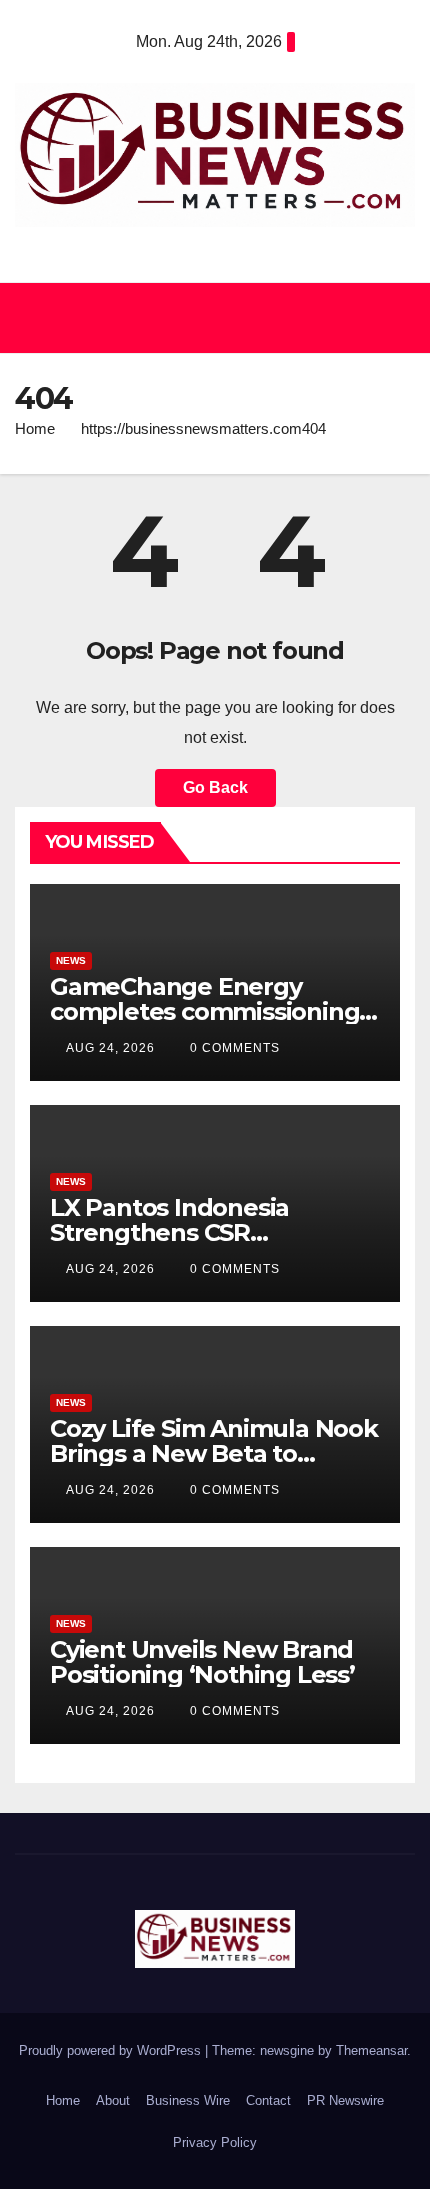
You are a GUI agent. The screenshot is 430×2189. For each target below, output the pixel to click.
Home (35, 428)
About (113, 2100)
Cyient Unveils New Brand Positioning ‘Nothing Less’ (202, 1662)
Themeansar (371, 2050)
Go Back (215, 787)
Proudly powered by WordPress (112, 2050)
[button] (206, 317)
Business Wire (188, 2100)
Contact (268, 2100)
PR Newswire (345, 2100)
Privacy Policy (215, 2142)
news (71, 960)
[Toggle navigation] (394, 318)
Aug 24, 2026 (110, 1048)
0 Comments (235, 1048)
